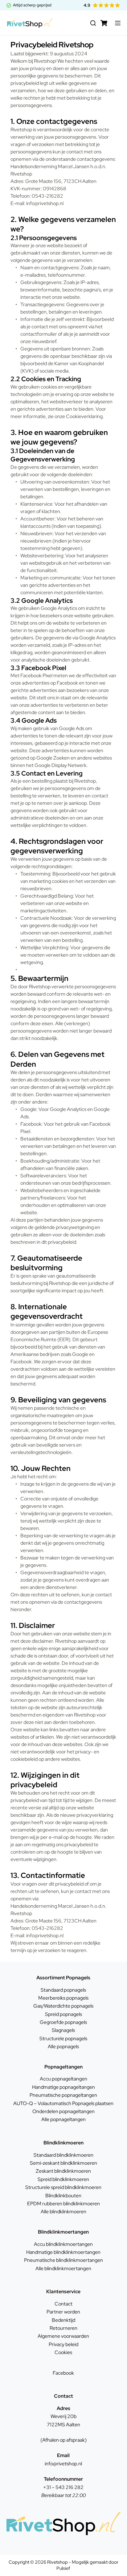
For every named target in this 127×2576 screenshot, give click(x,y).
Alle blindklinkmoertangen (63, 2268)
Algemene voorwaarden (63, 2336)
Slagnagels (63, 2030)
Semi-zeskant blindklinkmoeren (63, 2163)
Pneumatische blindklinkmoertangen (63, 2260)
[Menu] (118, 23)
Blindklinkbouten (63, 2196)
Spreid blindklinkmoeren (63, 2179)
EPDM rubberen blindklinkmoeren (63, 2204)
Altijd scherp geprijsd (32, 5)
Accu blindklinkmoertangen (63, 2244)
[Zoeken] (93, 23)
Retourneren (63, 2328)
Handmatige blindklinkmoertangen (63, 2252)
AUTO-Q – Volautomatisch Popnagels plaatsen (63, 2103)
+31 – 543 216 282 (63, 2487)
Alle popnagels (63, 2047)
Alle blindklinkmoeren (63, 2212)
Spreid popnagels (63, 2014)
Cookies (63, 2352)
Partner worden (63, 2312)
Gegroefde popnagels (63, 2022)
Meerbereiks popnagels (63, 1998)
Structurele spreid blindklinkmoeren (63, 2187)
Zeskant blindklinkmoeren (63, 2171)
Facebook (63, 2373)
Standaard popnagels (63, 1990)
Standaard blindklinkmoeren (63, 2155)
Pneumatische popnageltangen (63, 2095)
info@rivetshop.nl (63, 2464)
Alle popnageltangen (63, 2119)
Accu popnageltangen (63, 2079)
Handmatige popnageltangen (63, 2087)
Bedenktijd (63, 2320)
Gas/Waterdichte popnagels (63, 2006)
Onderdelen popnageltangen (63, 2111)
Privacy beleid (63, 2344)
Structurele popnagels (63, 2039)
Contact (63, 2304)
